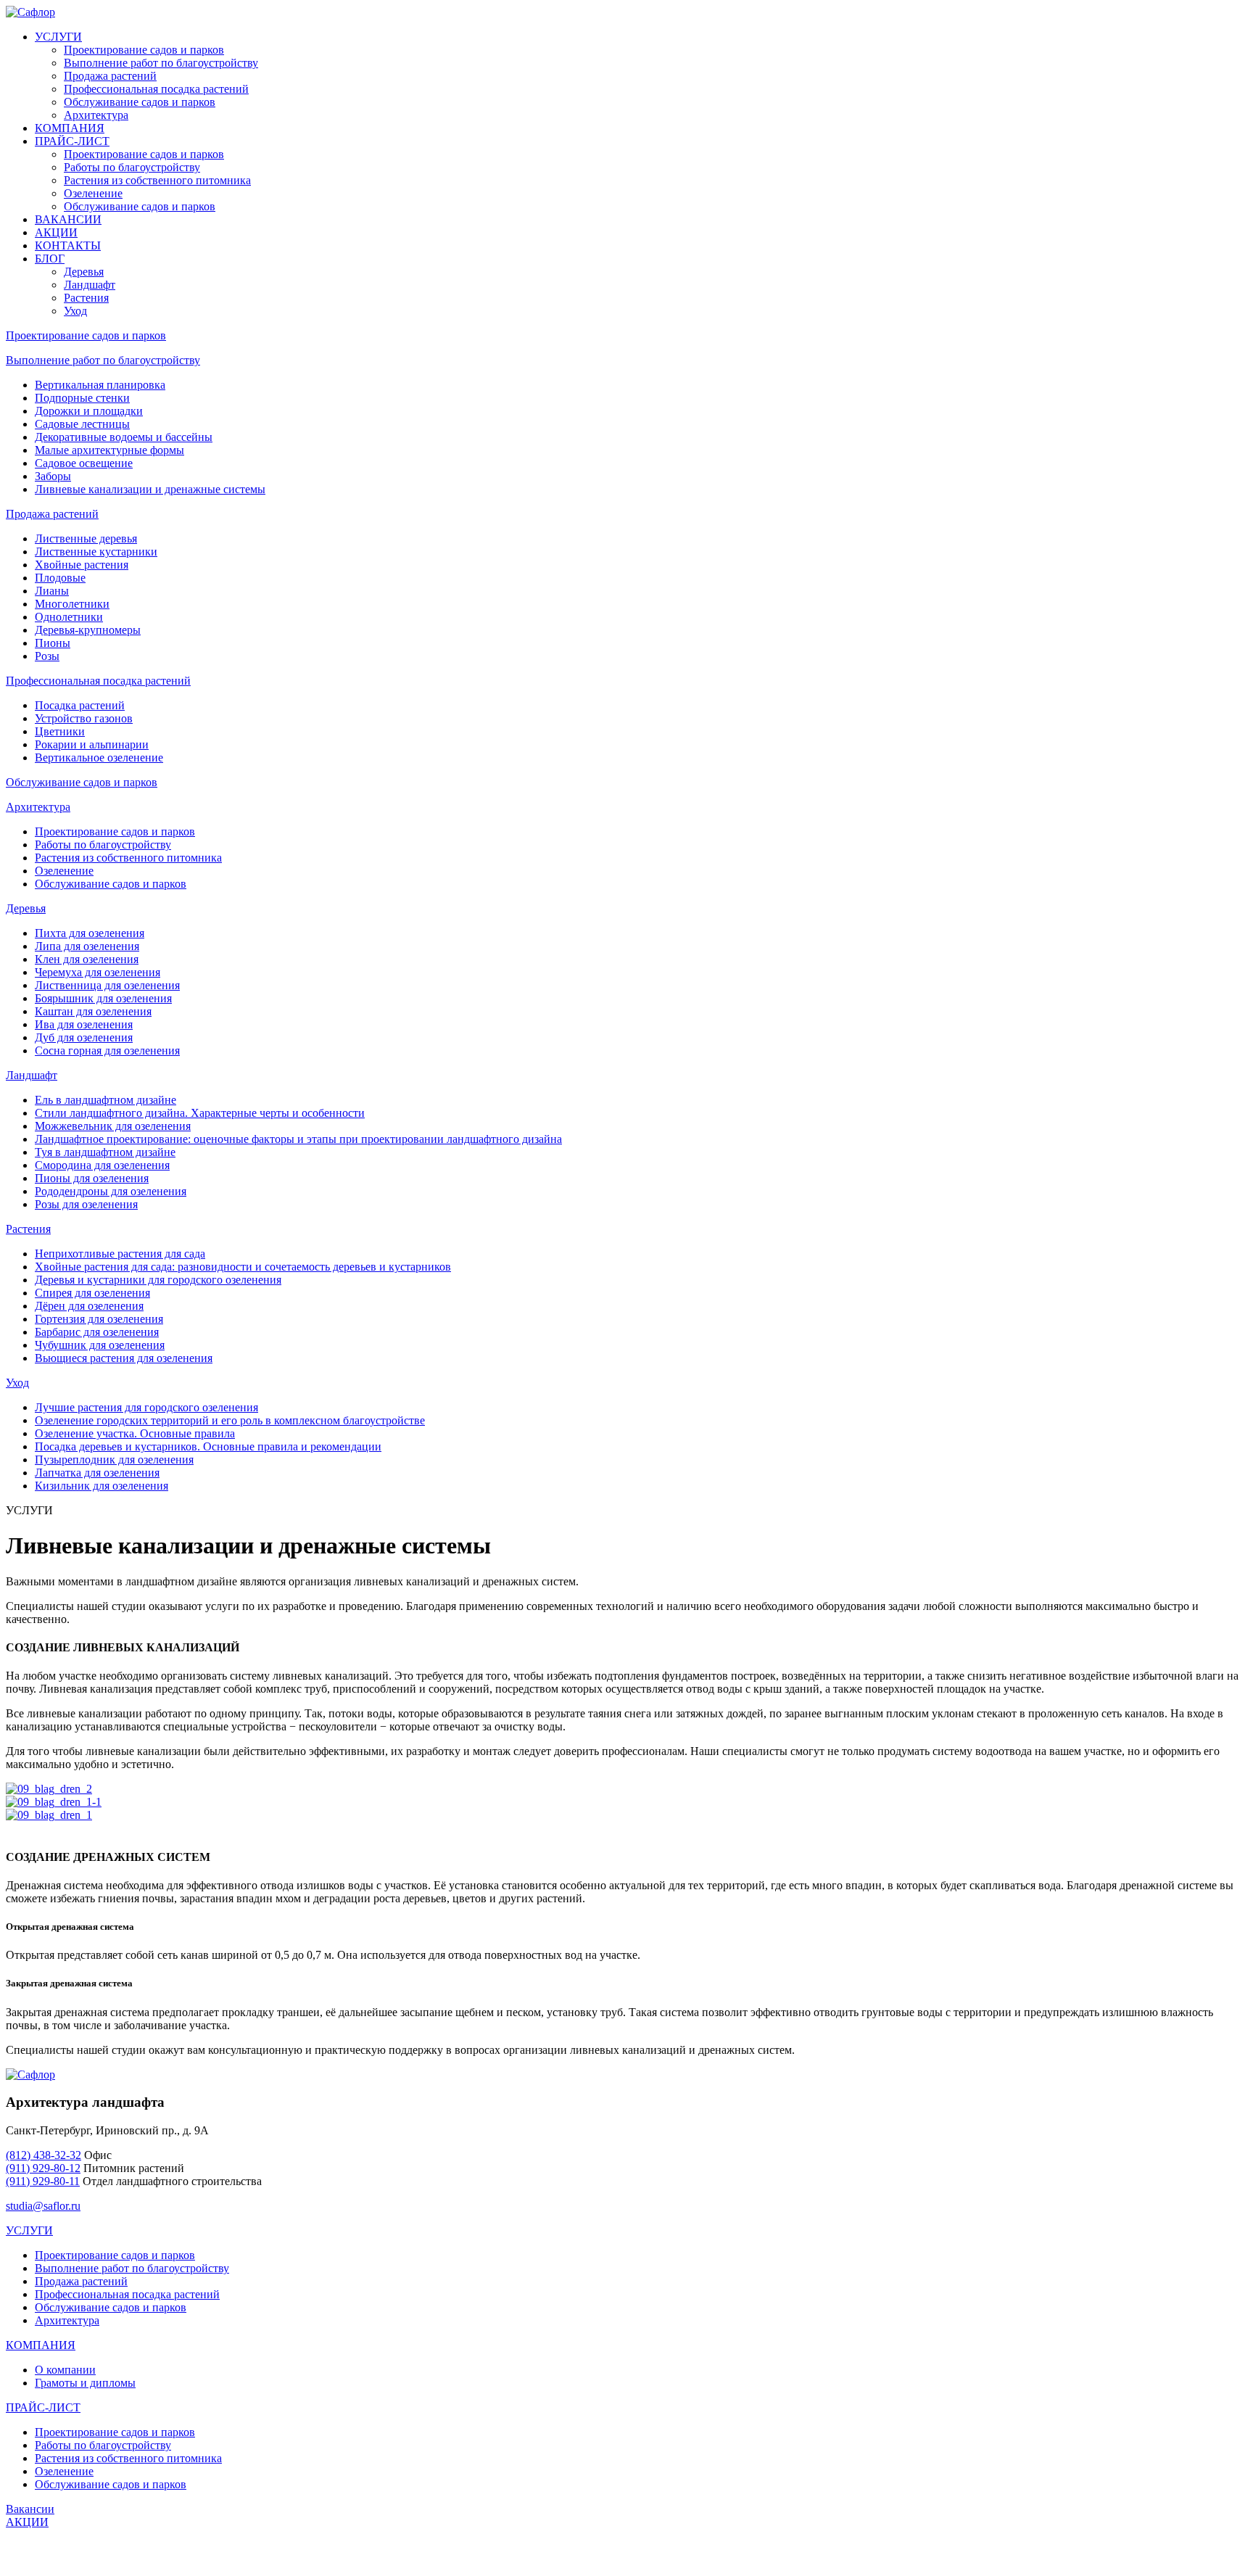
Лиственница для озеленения (107, 985)
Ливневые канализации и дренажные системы (150, 489)
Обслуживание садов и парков (140, 102)
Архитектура (96, 115)
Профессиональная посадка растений (156, 89)
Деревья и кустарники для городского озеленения (158, 1280)
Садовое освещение (84, 463)
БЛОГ (50, 259)
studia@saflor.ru (43, 2206)
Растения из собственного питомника (157, 180)
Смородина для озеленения (102, 1165)
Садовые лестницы (82, 424)
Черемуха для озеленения (98, 972)
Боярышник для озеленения (103, 998)
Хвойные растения (82, 565)
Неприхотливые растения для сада (120, 1254)
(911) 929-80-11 (43, 2181)
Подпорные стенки (82, 398)
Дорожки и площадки (89, 411)
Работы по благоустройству (132, 167)
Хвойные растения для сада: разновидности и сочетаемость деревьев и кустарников (243, 1267)
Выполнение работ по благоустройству (161, 63)
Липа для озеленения (87, 946)
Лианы (52, 591)
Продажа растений (110, 76)
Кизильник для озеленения (102, 1486)
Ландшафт (90, 285)
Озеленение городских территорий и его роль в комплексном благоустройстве (230, 1420)
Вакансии (30, 2509)
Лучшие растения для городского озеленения (146, 1407)
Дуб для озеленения (84, 1037)
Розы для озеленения (86, 1204)
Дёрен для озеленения (89, 1306)
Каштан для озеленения (93, 1011)
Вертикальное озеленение (99, 757)
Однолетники (69, 617)
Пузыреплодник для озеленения (114, 1460)
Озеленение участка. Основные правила (135, 1433)
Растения (86, 298)
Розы (47, 656)
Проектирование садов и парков (144, 50)
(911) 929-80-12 (43, 2168)
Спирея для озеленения (92, 1293)
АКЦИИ (56, 232)
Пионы (53, 643)
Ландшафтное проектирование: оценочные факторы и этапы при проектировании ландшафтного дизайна (298, 1139)
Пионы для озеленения (92, 1178)
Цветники (60, 731)
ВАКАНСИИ (68, 219)
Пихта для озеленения (90, 933)
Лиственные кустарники (96, 552)
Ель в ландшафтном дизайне (106, 1100)
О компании (65, 2370)
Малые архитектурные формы (109, 450)
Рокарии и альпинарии (92, 744)
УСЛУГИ (58, 37)
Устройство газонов (84, 718)
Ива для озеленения (84, 1024)
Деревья (84, 272)
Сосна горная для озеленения (107, 1050)
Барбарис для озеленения (97, 1332)
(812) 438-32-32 (44, 2155)
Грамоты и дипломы (85, 2383)
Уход (75, 311)
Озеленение (93, 193)
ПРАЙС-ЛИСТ (72, 141)
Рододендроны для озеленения (111, 1191)
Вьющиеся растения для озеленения (124, 1358)
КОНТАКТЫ (68, 245)
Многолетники (72, 604)
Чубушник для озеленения (100, 1345)
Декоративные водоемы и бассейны (124, 437)
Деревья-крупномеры (88, 630)
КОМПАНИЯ (70, 128)
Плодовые (60, 578)
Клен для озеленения (87, 959)
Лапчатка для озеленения (97, 1473)
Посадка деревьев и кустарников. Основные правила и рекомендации (208, 1446)
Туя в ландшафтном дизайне (105, 1152)
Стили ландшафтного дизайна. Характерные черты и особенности (200, 1113)
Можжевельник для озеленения (113, 1126)
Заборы (53, 476)
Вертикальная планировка (100, 385)
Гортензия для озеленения (99, 1319)
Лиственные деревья (86, 538)
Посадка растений (80, 705)
